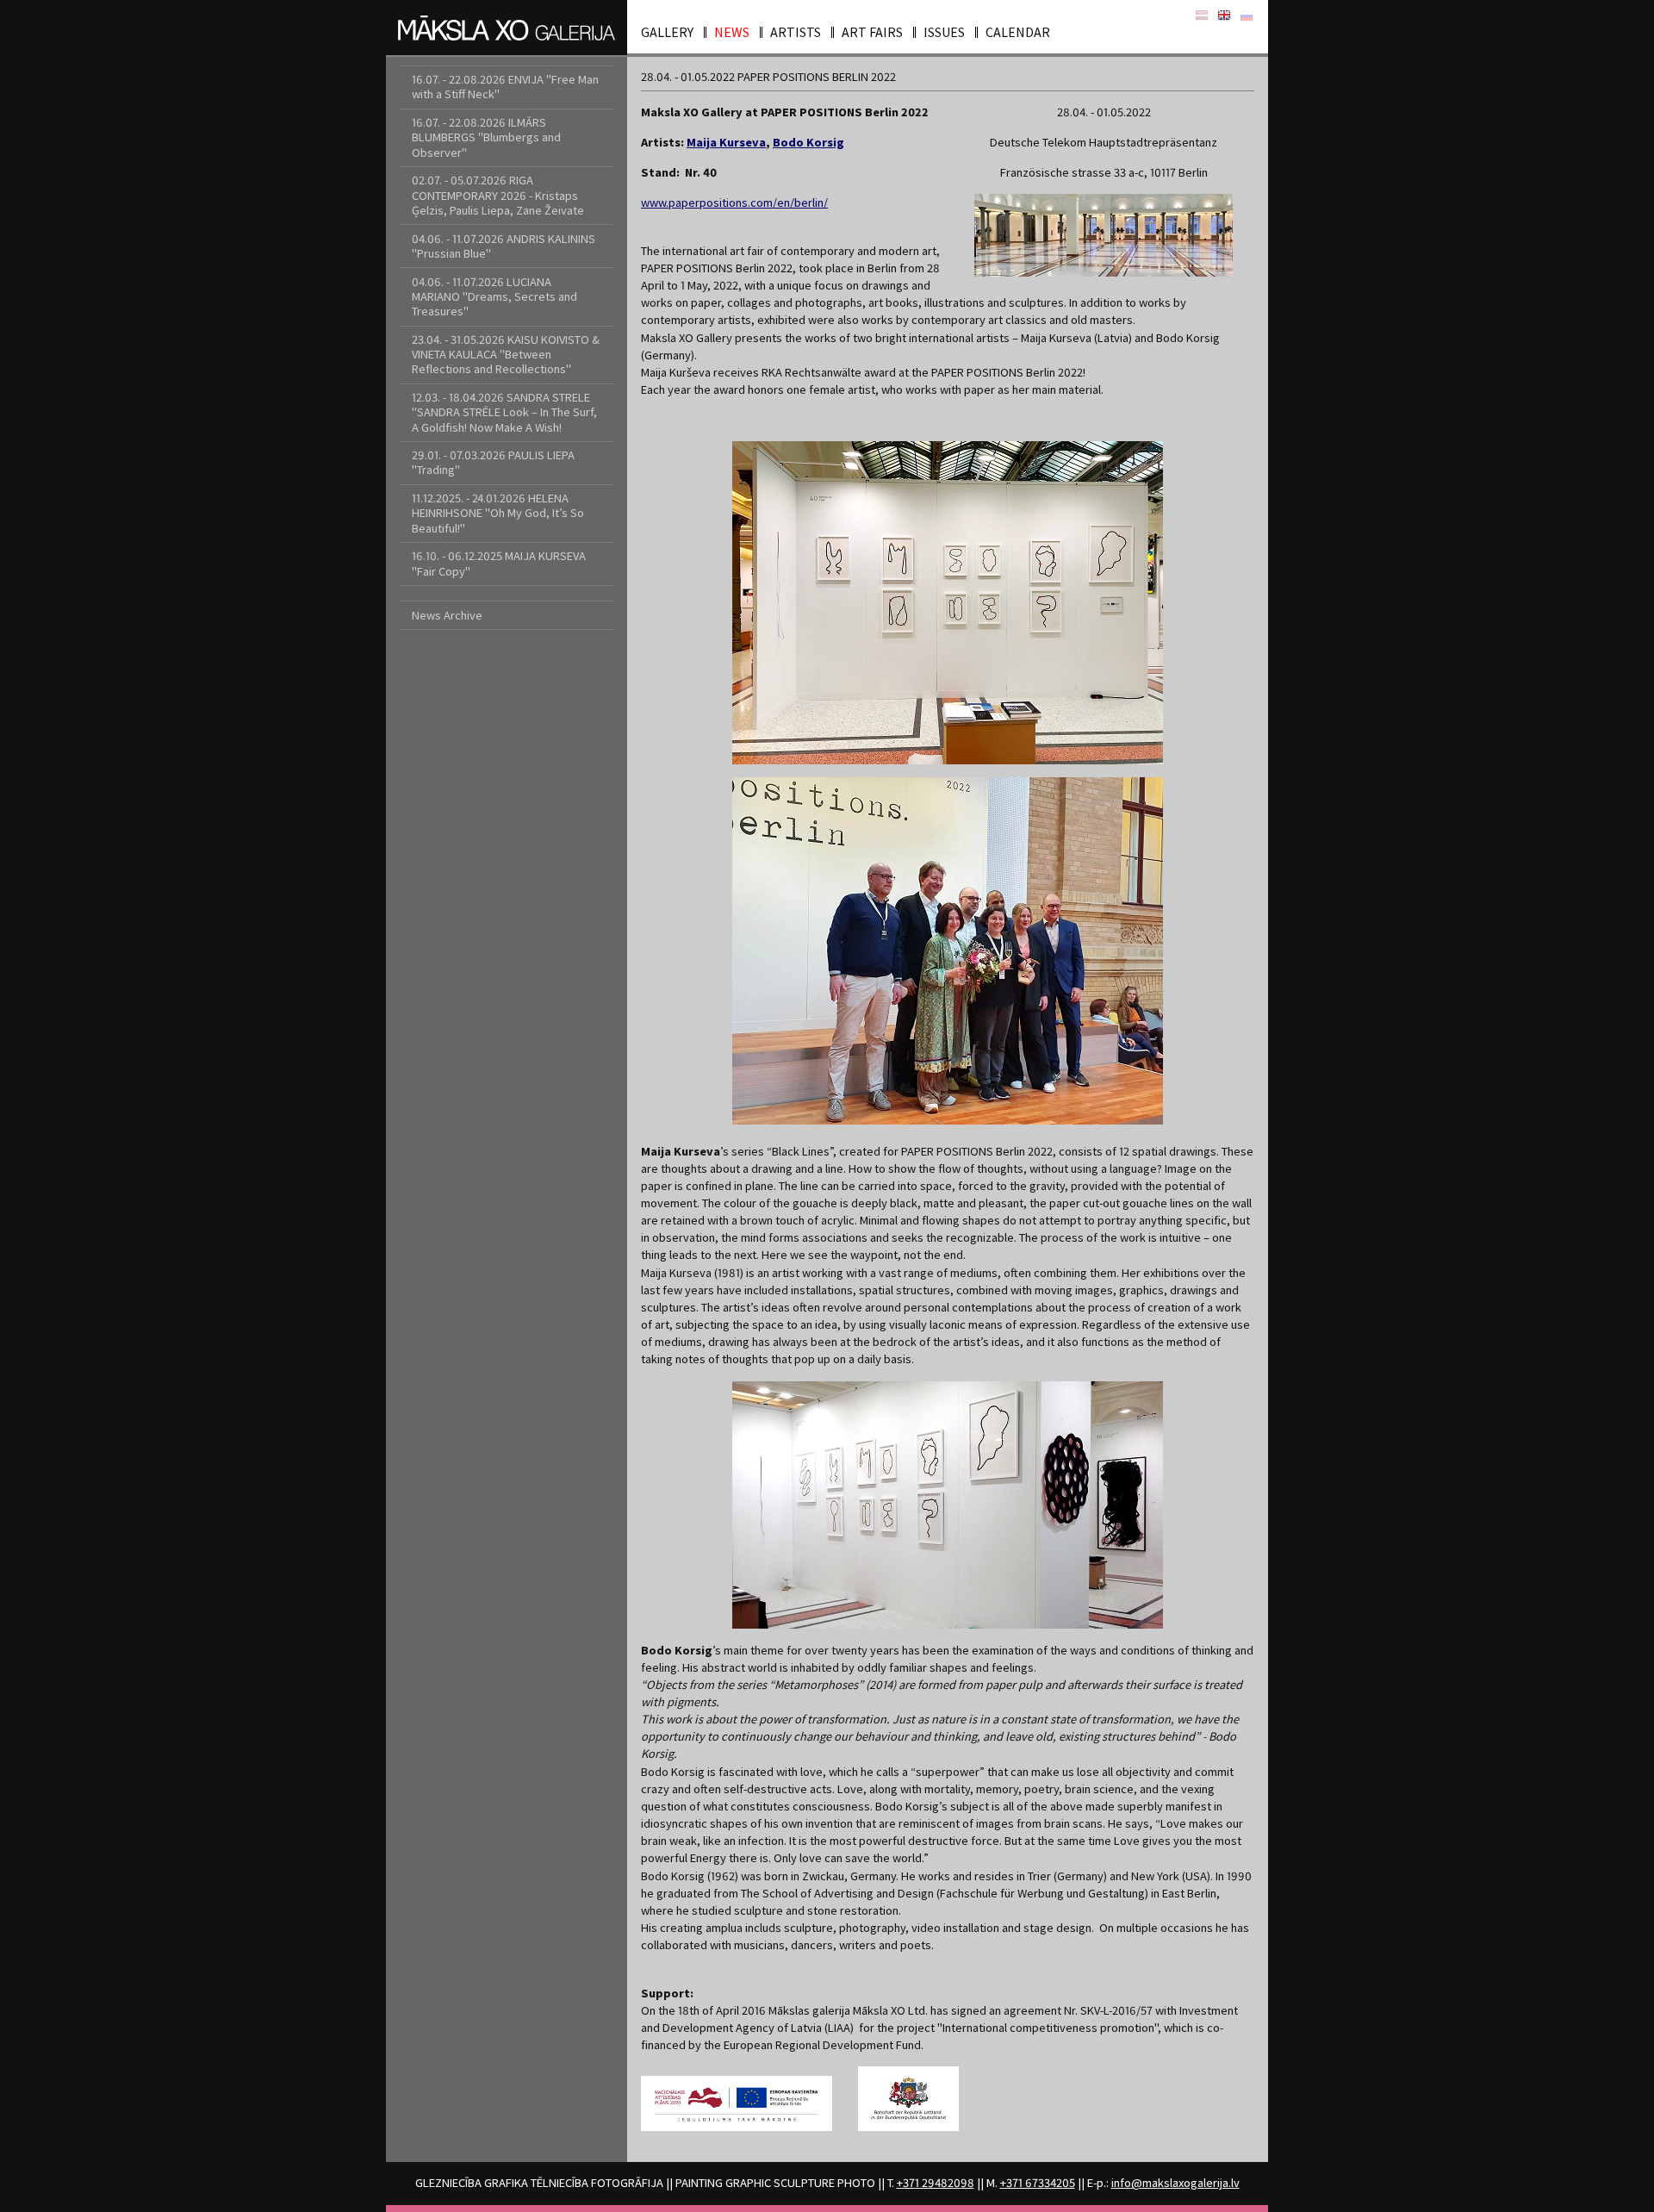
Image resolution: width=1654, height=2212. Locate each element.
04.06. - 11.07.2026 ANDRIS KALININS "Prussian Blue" (504, 246)
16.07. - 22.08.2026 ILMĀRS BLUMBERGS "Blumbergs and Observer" (486, 137)
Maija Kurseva (726, 142)
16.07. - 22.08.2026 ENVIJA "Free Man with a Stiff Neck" (505, 87)
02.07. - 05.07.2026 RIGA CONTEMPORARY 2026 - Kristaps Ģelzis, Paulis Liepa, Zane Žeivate (498, 195)
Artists (796, 32)
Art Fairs (872, 32)
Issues (944, 32)
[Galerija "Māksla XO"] (507, 28)
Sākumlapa (1202, 16)
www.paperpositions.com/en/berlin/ (734, 203)
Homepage (1224, 16)
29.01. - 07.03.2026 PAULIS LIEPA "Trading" (493, 462)
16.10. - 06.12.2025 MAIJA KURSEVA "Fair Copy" (499, 563)
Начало (1247, 16)
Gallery (667, 32)
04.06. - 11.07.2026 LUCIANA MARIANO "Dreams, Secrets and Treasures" (494, 297)
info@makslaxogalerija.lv (1175, 2183)
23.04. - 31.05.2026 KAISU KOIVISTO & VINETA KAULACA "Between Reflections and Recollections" (506, 355)
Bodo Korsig (808, 142)
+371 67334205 (1038, 2183)
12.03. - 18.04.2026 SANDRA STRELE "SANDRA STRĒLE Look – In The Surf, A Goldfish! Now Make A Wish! (504, 412)
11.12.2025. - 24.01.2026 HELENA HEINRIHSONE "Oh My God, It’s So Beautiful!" (498, 513)
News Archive (447, 615)
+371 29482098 (936, 2183)
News (732, 32)
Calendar (1018, 32)
